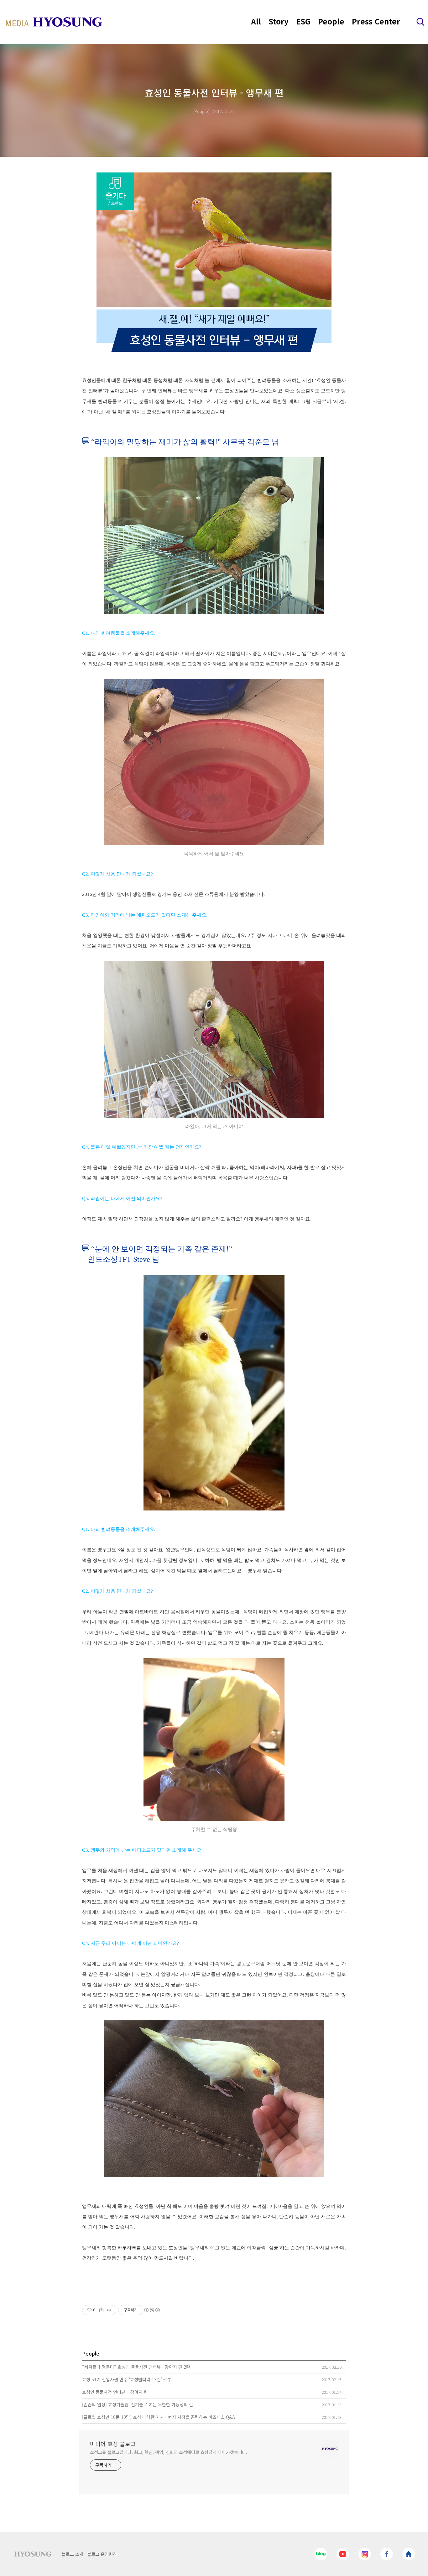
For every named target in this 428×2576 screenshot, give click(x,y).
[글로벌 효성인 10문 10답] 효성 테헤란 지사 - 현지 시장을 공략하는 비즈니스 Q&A (159, 2417)
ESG (303, 21)
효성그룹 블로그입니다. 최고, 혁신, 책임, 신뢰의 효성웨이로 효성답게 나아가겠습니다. (169, 2452)
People (331, 21)
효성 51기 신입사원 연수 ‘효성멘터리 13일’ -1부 (127, 2379)
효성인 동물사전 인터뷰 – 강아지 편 (115, 2392)
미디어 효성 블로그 (113, 2444)
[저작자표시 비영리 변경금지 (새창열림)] (152, 2310)
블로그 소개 (73, 2554)
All (256, 21)
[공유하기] (101, 2310)
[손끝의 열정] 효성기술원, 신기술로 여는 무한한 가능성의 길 (138, 2404)
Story (279, 21)
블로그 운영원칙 (102, 2554)
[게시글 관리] (109, 2310)
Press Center (376, 21)
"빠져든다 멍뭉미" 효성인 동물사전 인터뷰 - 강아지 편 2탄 (136, 2367)
